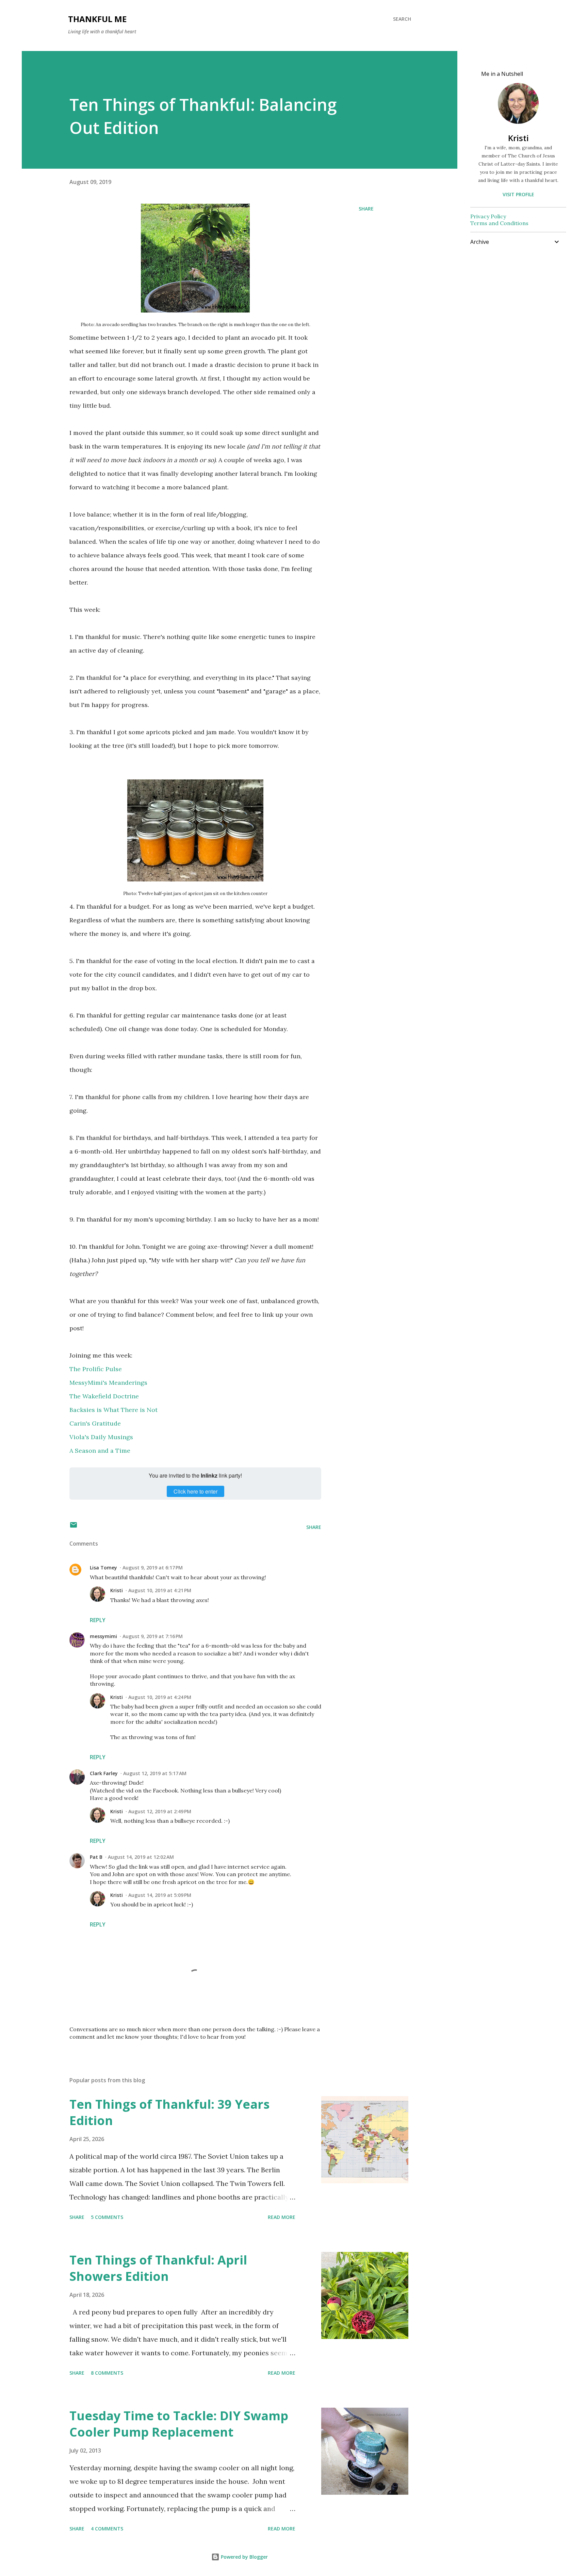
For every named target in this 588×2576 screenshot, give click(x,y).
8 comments (107, 2373)
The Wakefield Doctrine (104, 1396)
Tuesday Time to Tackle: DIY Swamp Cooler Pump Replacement (179, 2424)
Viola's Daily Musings (101, 1437)
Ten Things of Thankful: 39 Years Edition (169, 2112)
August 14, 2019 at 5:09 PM (160, 1895)
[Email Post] (73, 1527)
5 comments (107, 2217)
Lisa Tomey (103, 1568)
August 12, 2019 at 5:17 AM (155, 1773)
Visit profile (518, 194)
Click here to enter (195, 1491)
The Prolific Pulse (96, 1369)
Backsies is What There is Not (113, 1410)
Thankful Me (97, 19)
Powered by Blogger (244, 2557)
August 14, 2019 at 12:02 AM (141, 1857)
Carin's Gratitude (95, 1423)
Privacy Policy (488, 216)
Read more (282, 2217)
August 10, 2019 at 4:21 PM (160, 1590)
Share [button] (366, 209)
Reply (98, 1620)
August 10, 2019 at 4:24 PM (160, 1697)
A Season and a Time (100, 1451)
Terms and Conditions (499, 223)
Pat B (96, 1857)
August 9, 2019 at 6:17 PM (153, 1568)
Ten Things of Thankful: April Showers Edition (158, 2268)
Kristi (117, 1590)
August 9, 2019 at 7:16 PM (153, 1636)
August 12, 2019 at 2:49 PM (160, 1811)
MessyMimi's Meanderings (108, 1383)
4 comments (107, 2529)
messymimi (103, 1636)
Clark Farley (104, 1773)
